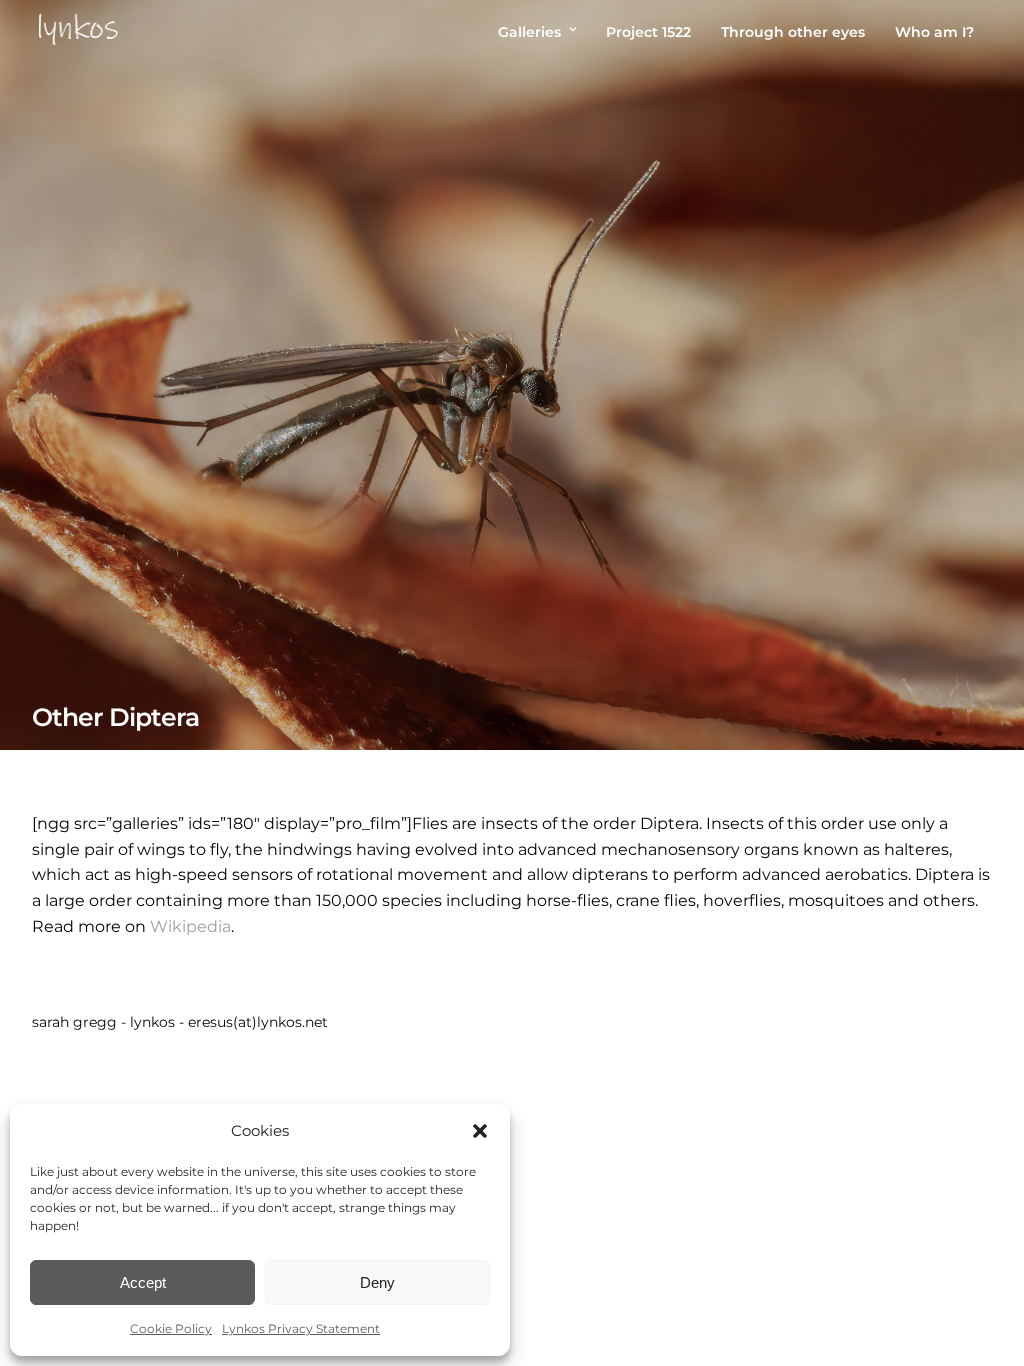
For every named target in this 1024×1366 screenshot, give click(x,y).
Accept (143, 1282)
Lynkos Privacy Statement (301, 1328)
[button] (480, 1131)
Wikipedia (190, 926)
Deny (377, 1282)
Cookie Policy (171, 1328)
